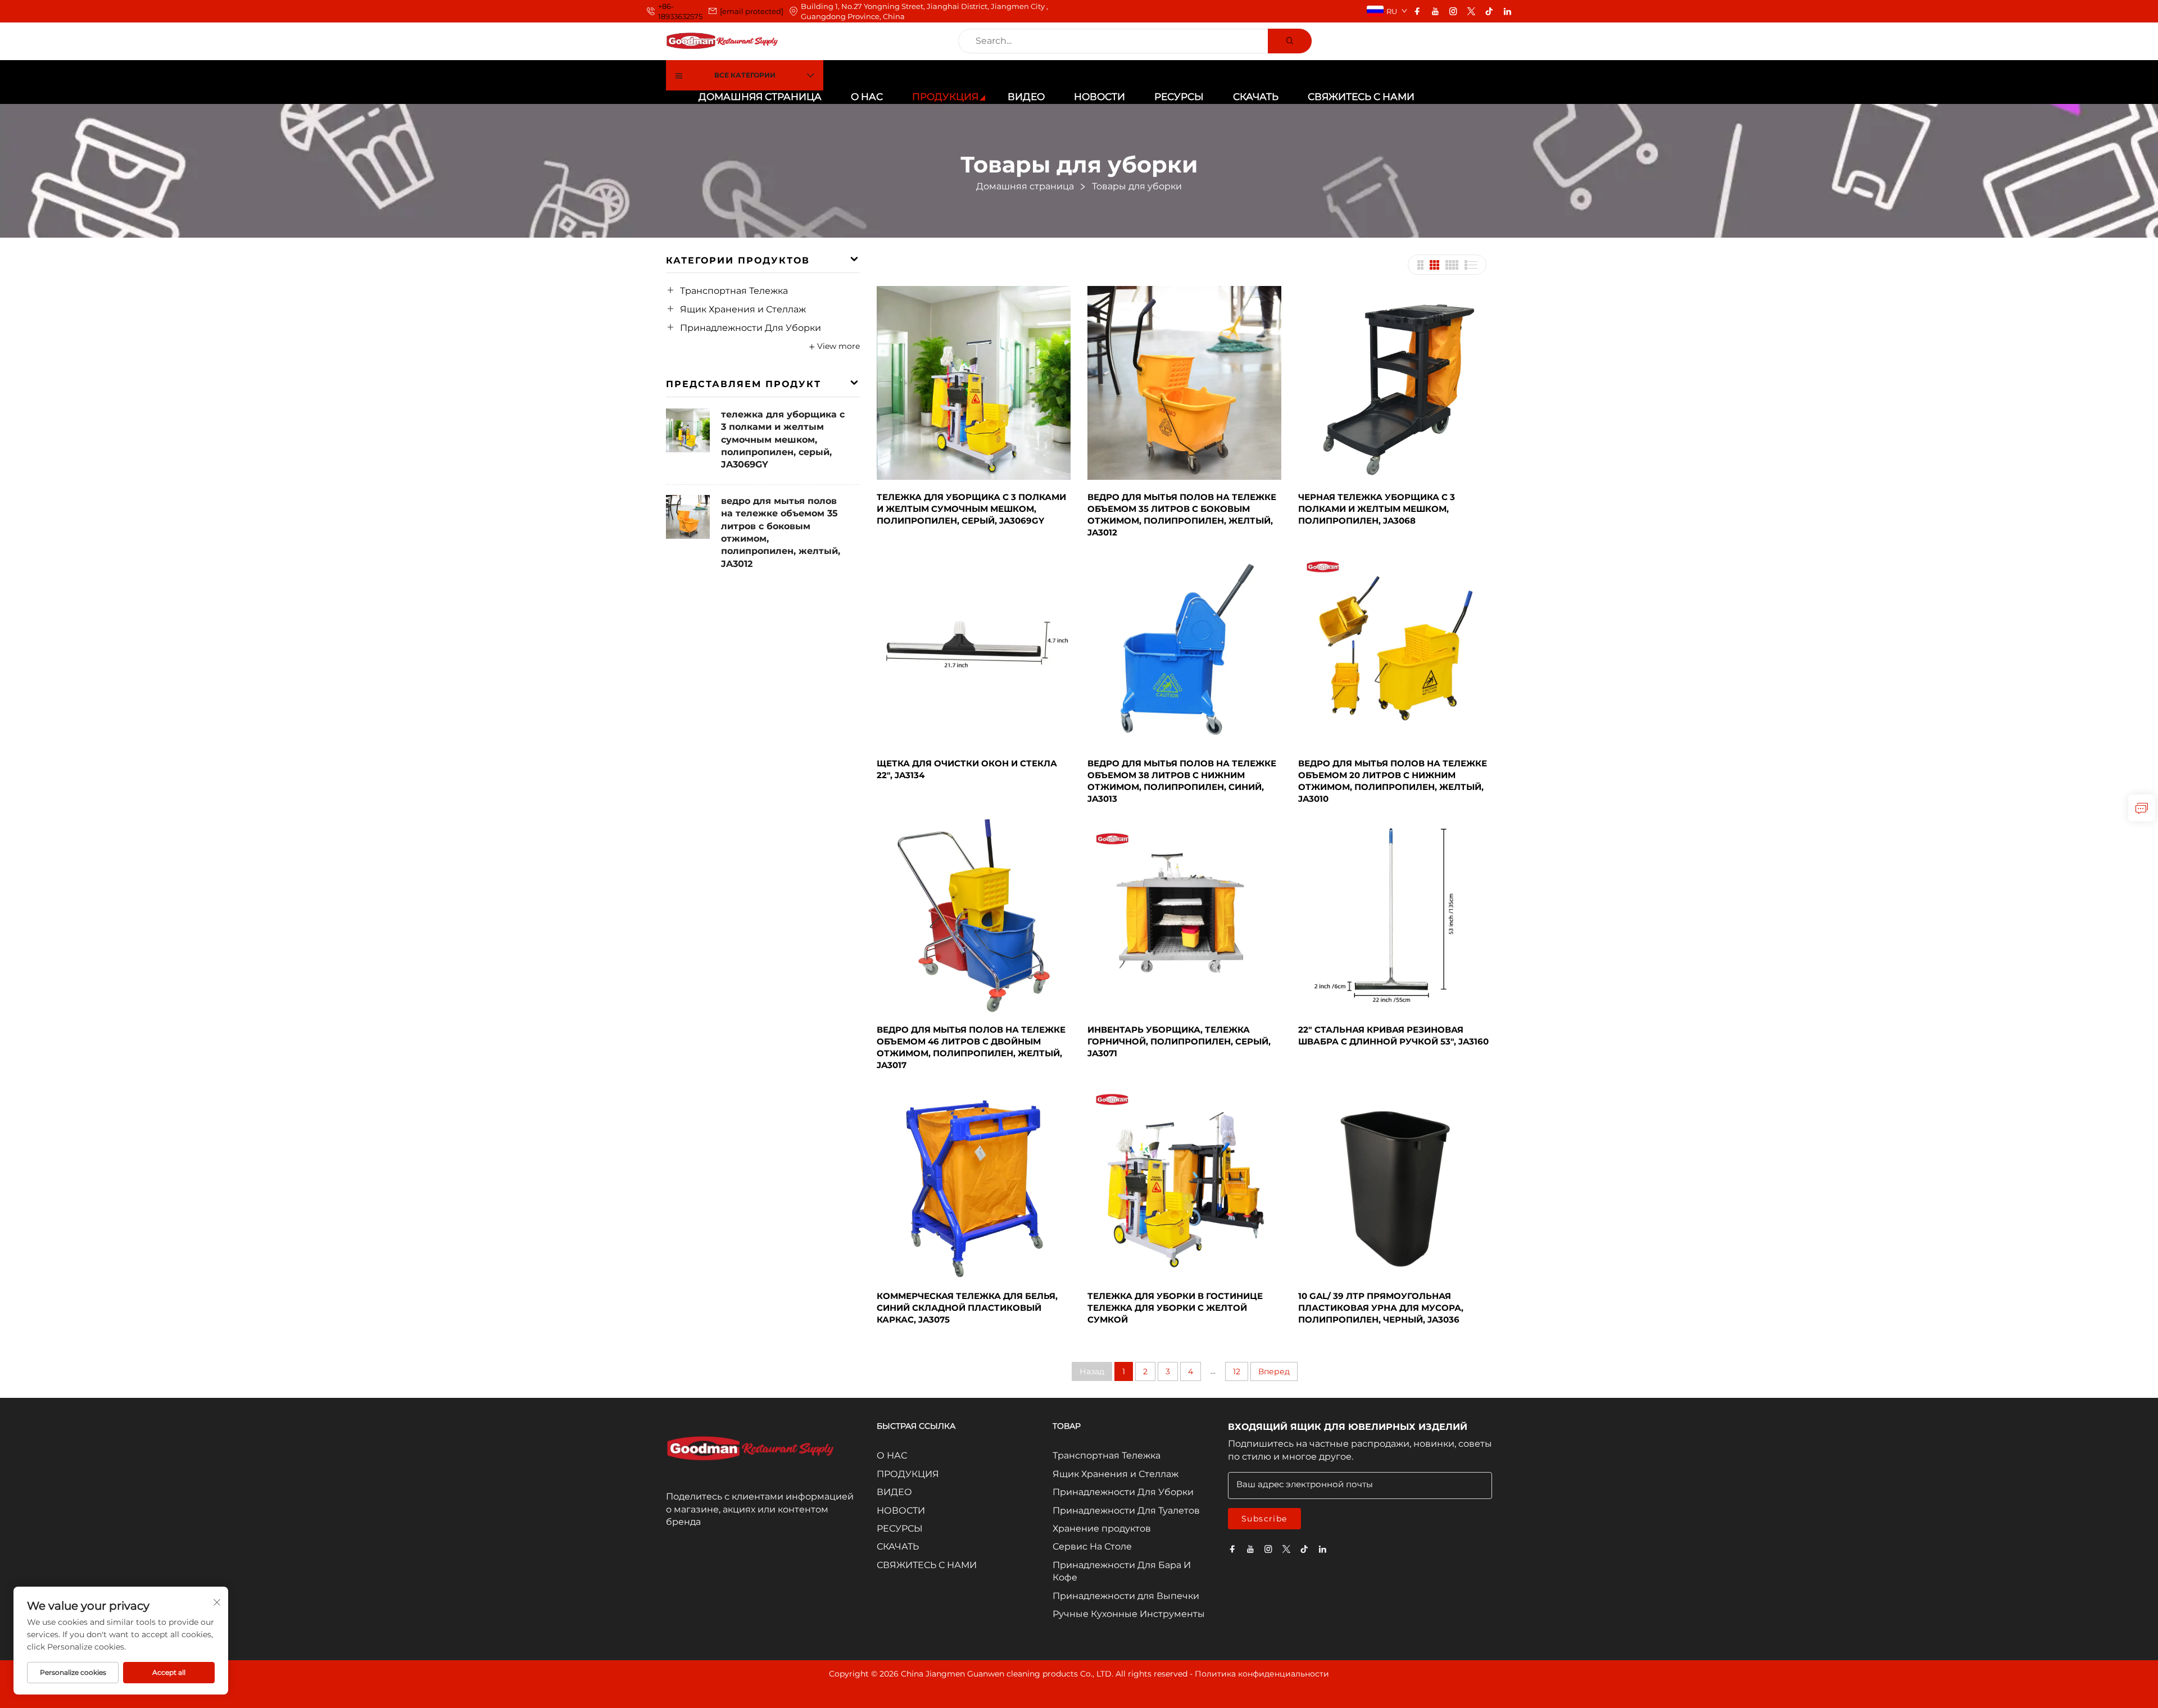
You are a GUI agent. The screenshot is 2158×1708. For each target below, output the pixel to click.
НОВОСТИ (1100, 97)
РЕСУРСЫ (1179, 97)
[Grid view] (1420, 265)
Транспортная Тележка (734, 291)
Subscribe (1264, 1519)
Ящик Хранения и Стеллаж (743, 309)
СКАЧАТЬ (1256, 97)
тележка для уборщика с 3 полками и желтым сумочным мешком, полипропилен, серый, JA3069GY (783, 440)
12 (1237, 1371)
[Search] (1290, 41)
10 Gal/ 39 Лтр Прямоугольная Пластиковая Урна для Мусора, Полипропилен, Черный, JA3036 (1381, 1308)
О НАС (867, 97)
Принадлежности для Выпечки (1126, 1596)
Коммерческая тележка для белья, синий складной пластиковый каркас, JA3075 (967, 1308)
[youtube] (1435, 11)
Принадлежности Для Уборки (751, 328)
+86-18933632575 (680, 11)
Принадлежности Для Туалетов (1126, 1511)
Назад (1092, 1371)
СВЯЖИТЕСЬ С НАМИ (1361, 97)
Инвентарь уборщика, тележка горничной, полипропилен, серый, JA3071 (1179, 1041)
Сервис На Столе (1092, 1546)
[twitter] (1471, 11)
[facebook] (1417, 11)
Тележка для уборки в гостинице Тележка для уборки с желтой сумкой (1175, 1308)
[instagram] (1453, 11)
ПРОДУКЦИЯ (945, 97)
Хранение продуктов (1102, 1528)
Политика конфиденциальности (1262, 1674)
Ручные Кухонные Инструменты (1129, 1614)
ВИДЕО (1026, 97)
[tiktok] (1489, 11)
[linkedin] (1507, 11)
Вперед (1274, 1371)
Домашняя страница (760, 97)
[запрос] (2142, 808)
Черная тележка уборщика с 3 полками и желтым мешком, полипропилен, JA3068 (1377, 509)
